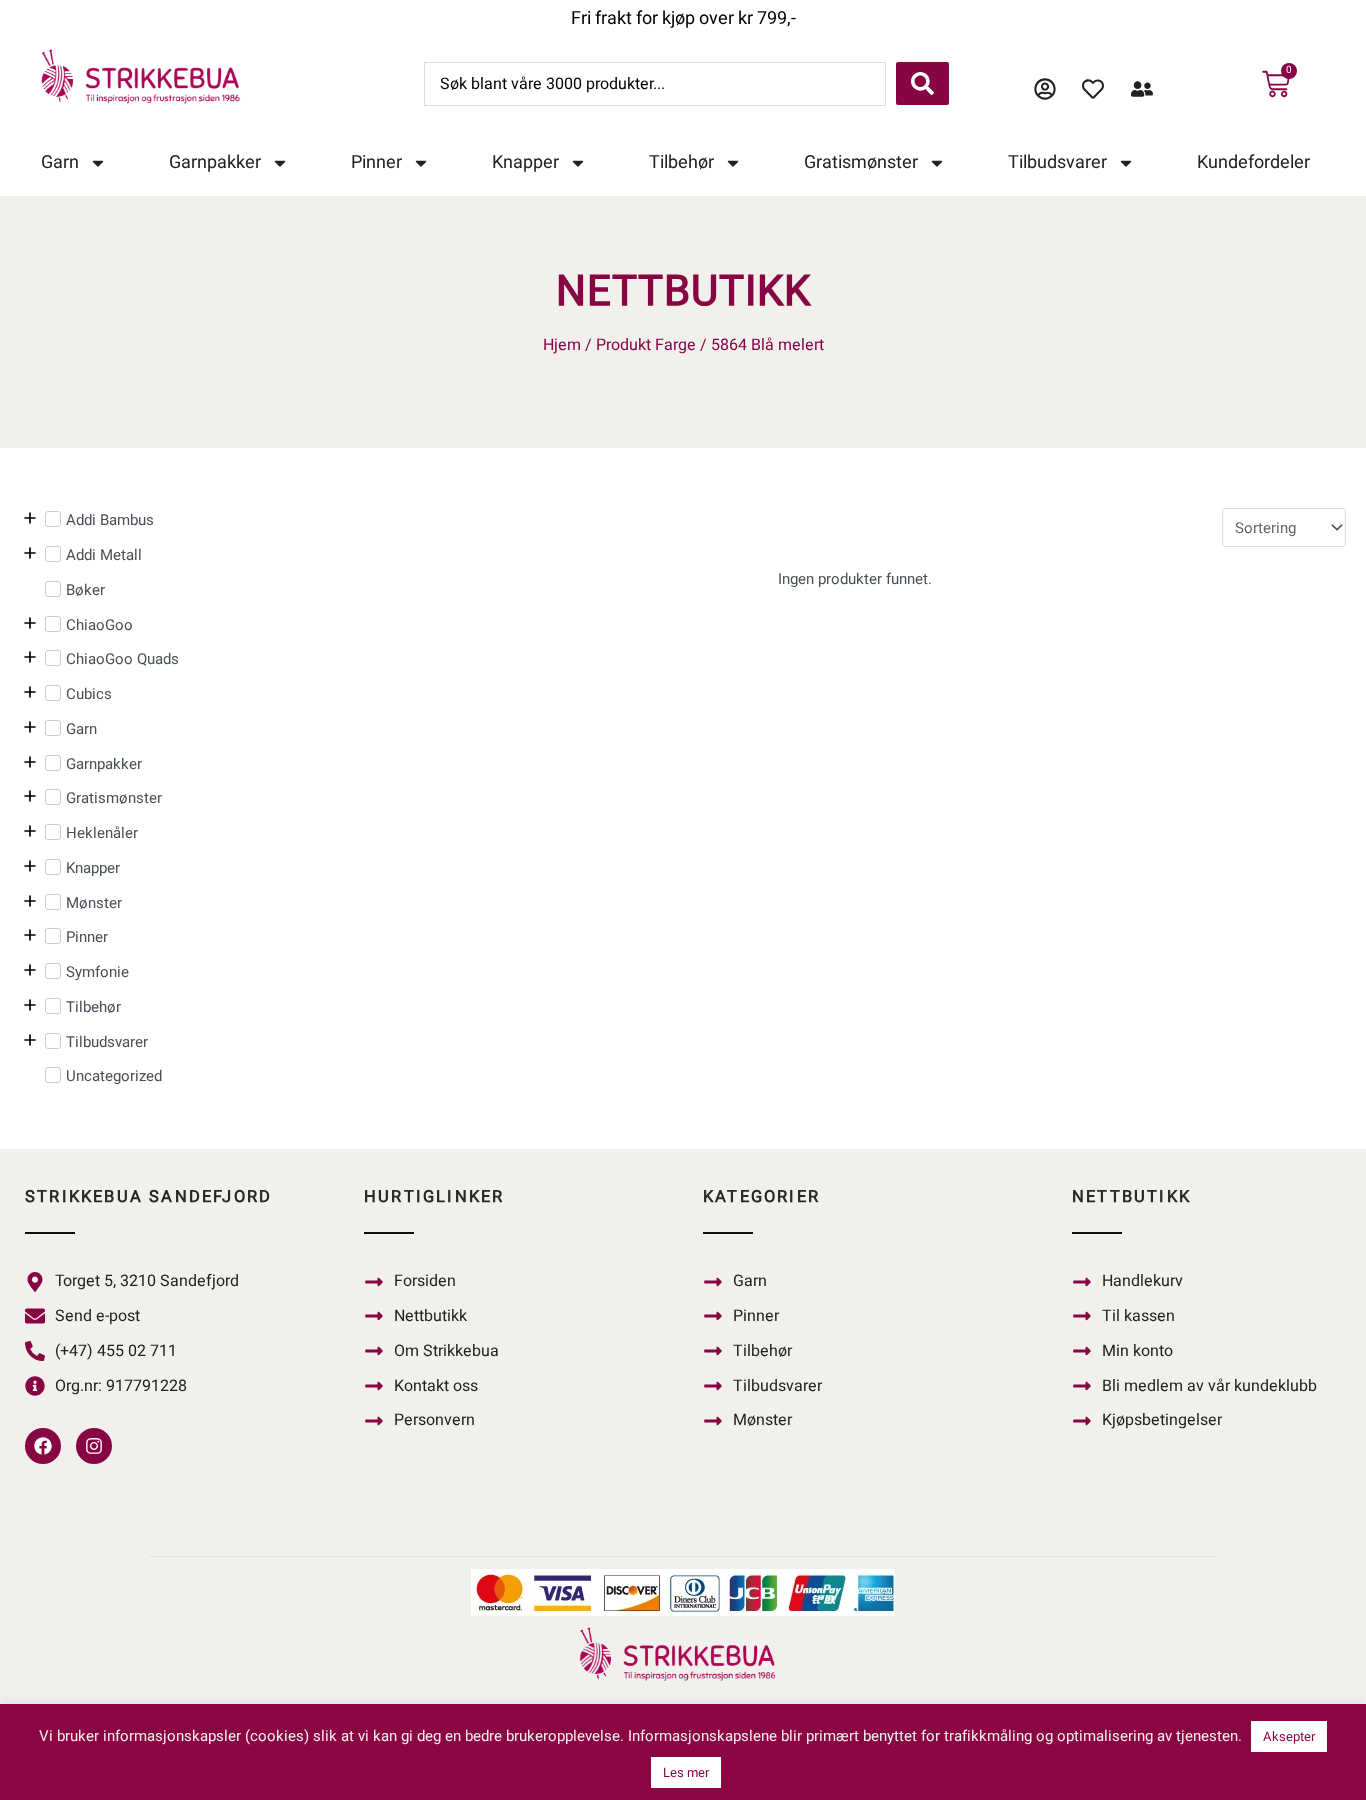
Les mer (686, 1772)
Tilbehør (681, 162)
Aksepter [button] (1289, 1736)
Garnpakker (215, 162)
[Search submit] (922, 83)
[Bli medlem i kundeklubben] (1147, 89)
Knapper (525, 162)
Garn (60, 162)
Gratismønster (861, 162)
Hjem (562, 345)
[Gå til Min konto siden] (1050, 89)
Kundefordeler (1253, 162)
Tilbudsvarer (1057, 162)
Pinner (376, 162)
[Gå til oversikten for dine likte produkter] (1098, 89)
